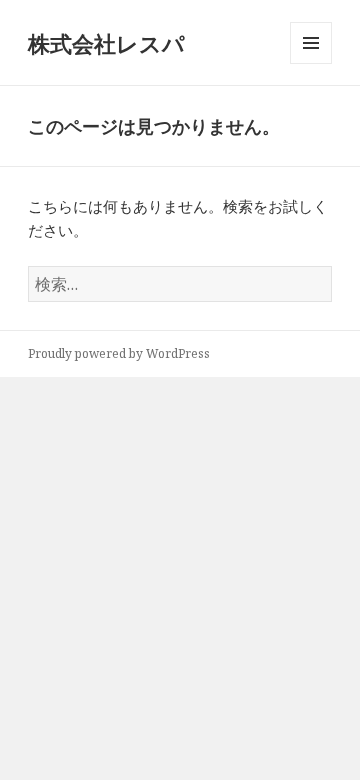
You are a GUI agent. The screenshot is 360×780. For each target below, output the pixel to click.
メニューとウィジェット (311, 63)
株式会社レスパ (106, 43)
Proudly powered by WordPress (119, 353)
